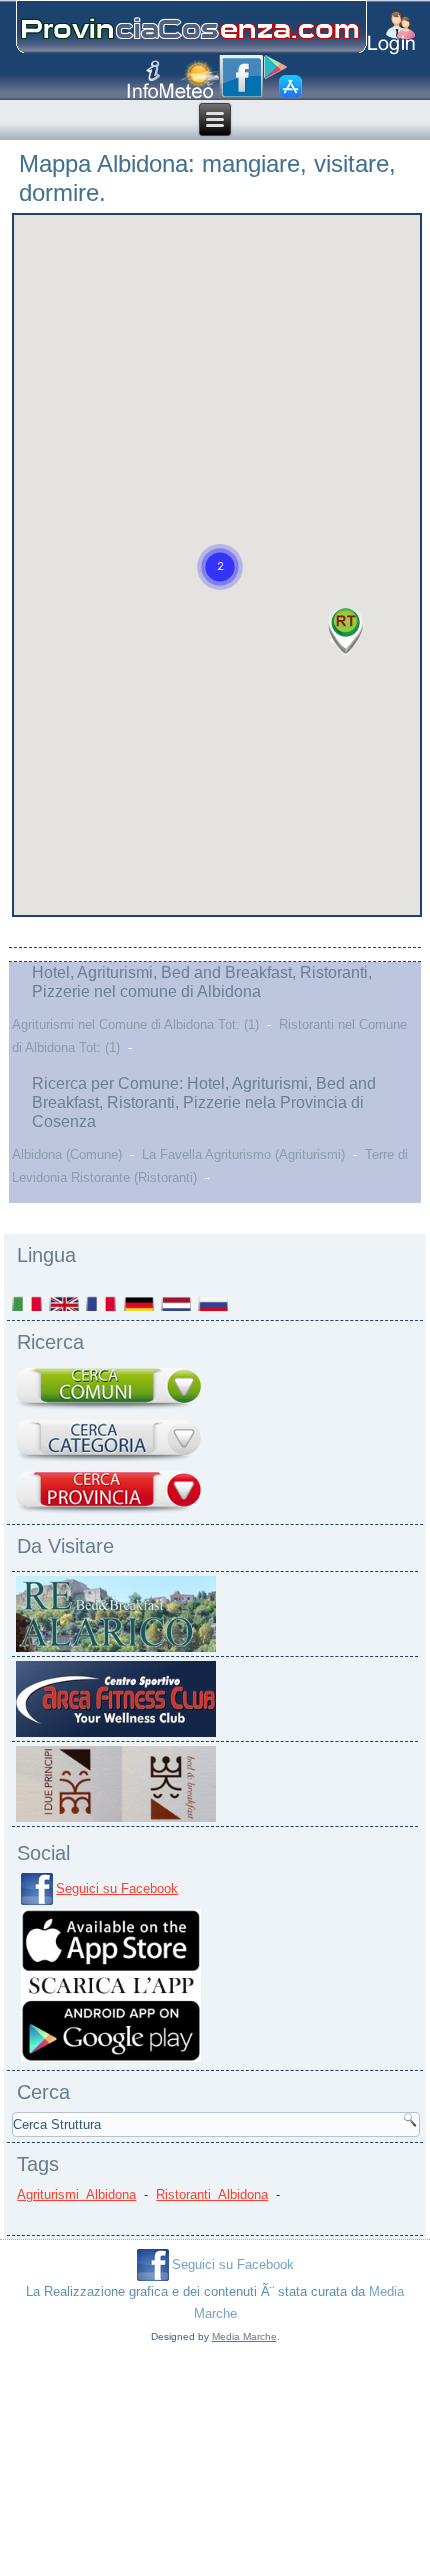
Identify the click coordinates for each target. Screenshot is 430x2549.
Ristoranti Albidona (212, 2194)
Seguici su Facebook (117, 1888)
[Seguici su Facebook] (241, 77)
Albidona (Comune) (67, 1154)
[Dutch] (177, 1303)
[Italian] (28, 1303)
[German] (140, 1303)
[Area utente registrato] (391, 33)
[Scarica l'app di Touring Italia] (283, 77)
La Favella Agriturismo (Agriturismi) (243, 1154)
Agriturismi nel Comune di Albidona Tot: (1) (135, 1024)
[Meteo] (189, 79)
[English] (65, 1303)
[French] (102, 1303)
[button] (220, 567)
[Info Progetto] (143, 79)
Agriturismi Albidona (76, 2194)
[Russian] (214, 1303)
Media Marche (244, 2336)
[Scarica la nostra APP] (111, 2060)
